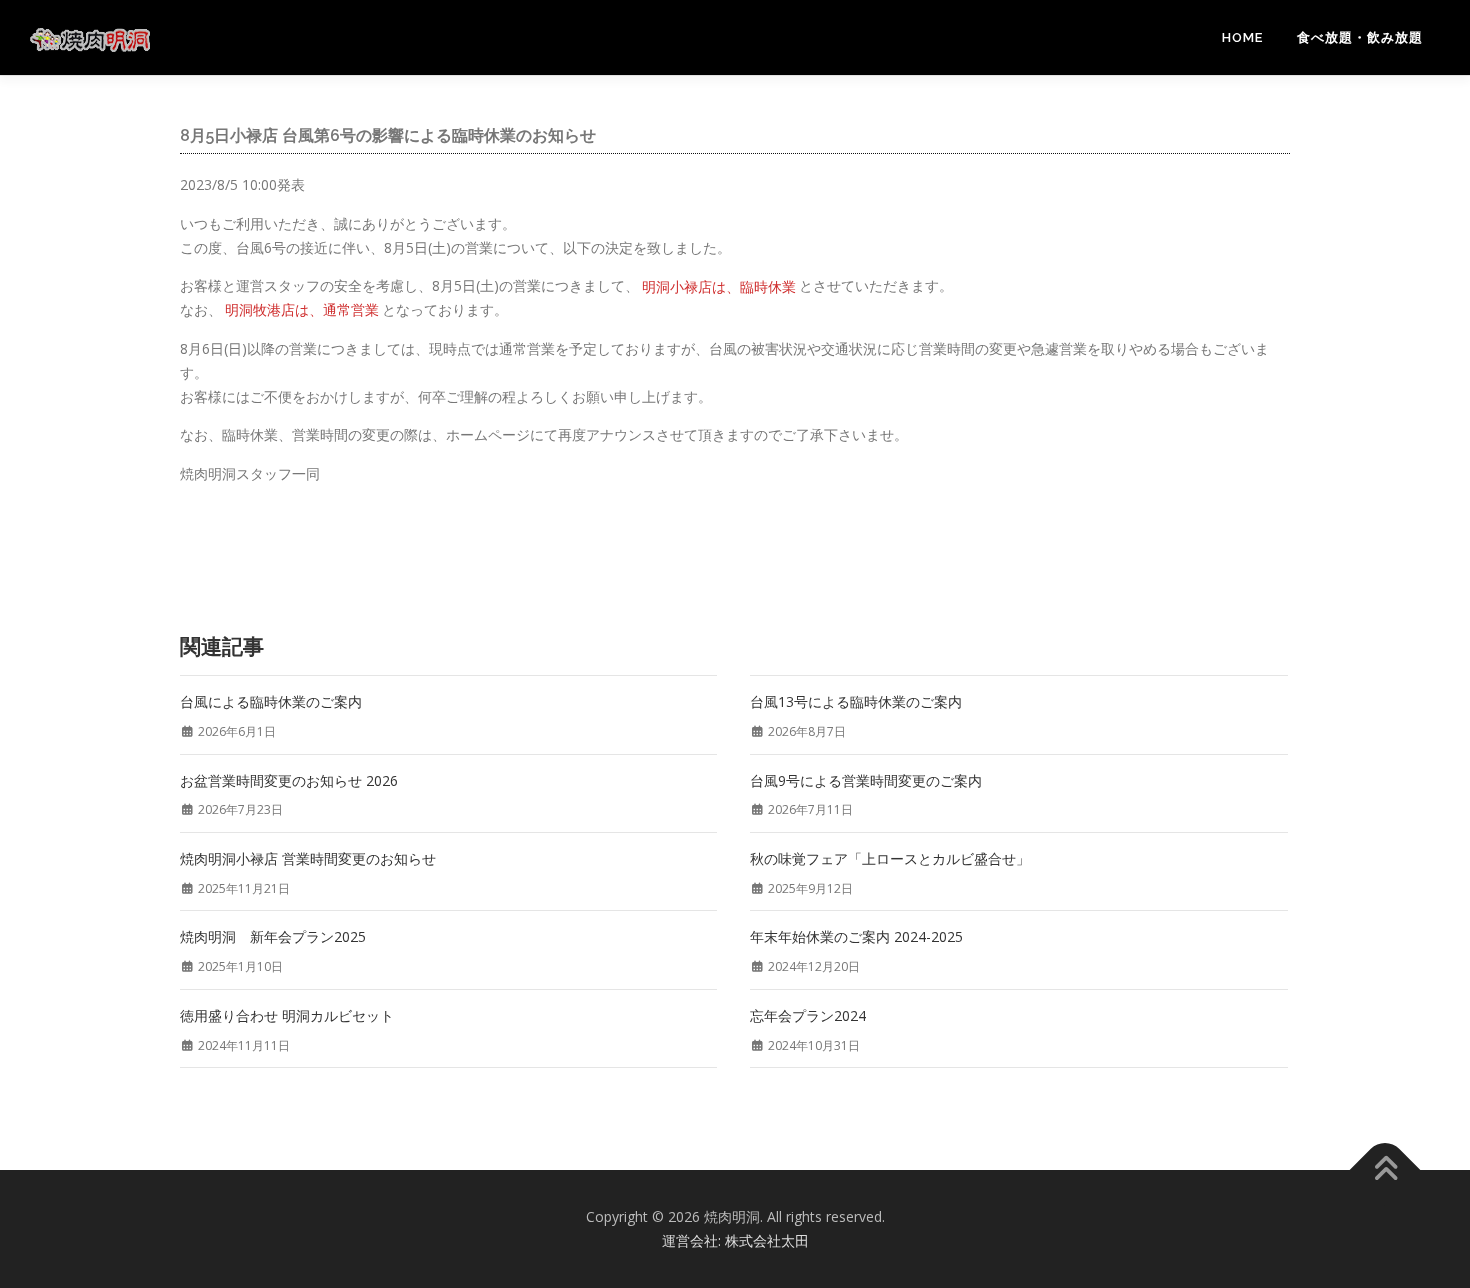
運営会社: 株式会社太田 (735, 1240)
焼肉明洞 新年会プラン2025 (273, 936)
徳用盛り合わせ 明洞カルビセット (287, 1015)
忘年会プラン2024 (808, 1015)
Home (1242, 37)
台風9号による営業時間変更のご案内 (866, 780)
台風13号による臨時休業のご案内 (856, 701)
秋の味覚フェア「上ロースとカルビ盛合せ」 (890, 858)
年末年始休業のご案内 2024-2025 (856, 936)
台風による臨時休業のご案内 (271, 701)
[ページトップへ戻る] (1385, 1170)
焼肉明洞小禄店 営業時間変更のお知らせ (308, 858)
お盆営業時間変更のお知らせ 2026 (289, 780)
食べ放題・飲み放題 (1360, 37)
